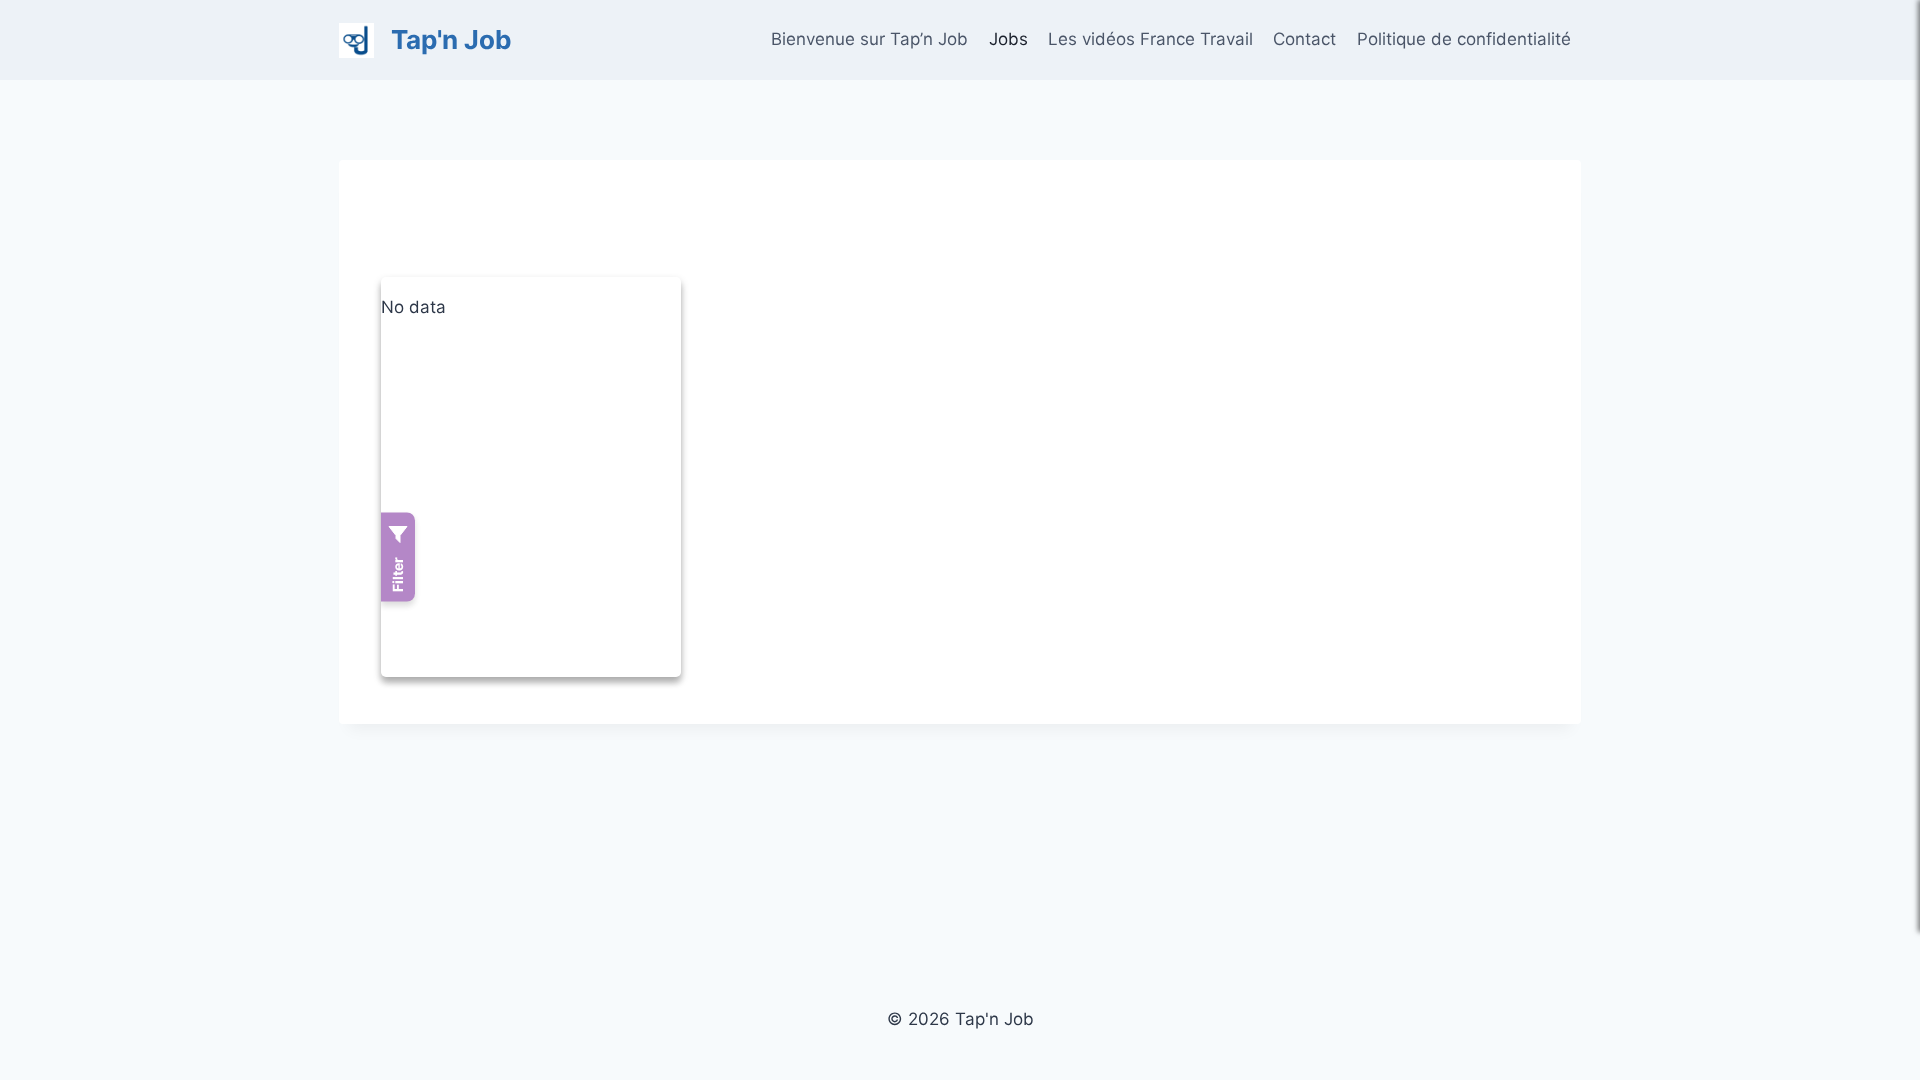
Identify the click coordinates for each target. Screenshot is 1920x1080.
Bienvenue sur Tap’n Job (869, 39)
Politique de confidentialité (1464, 39)
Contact (1304, 39)
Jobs (1008, 39)
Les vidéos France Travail (1150, 39)
